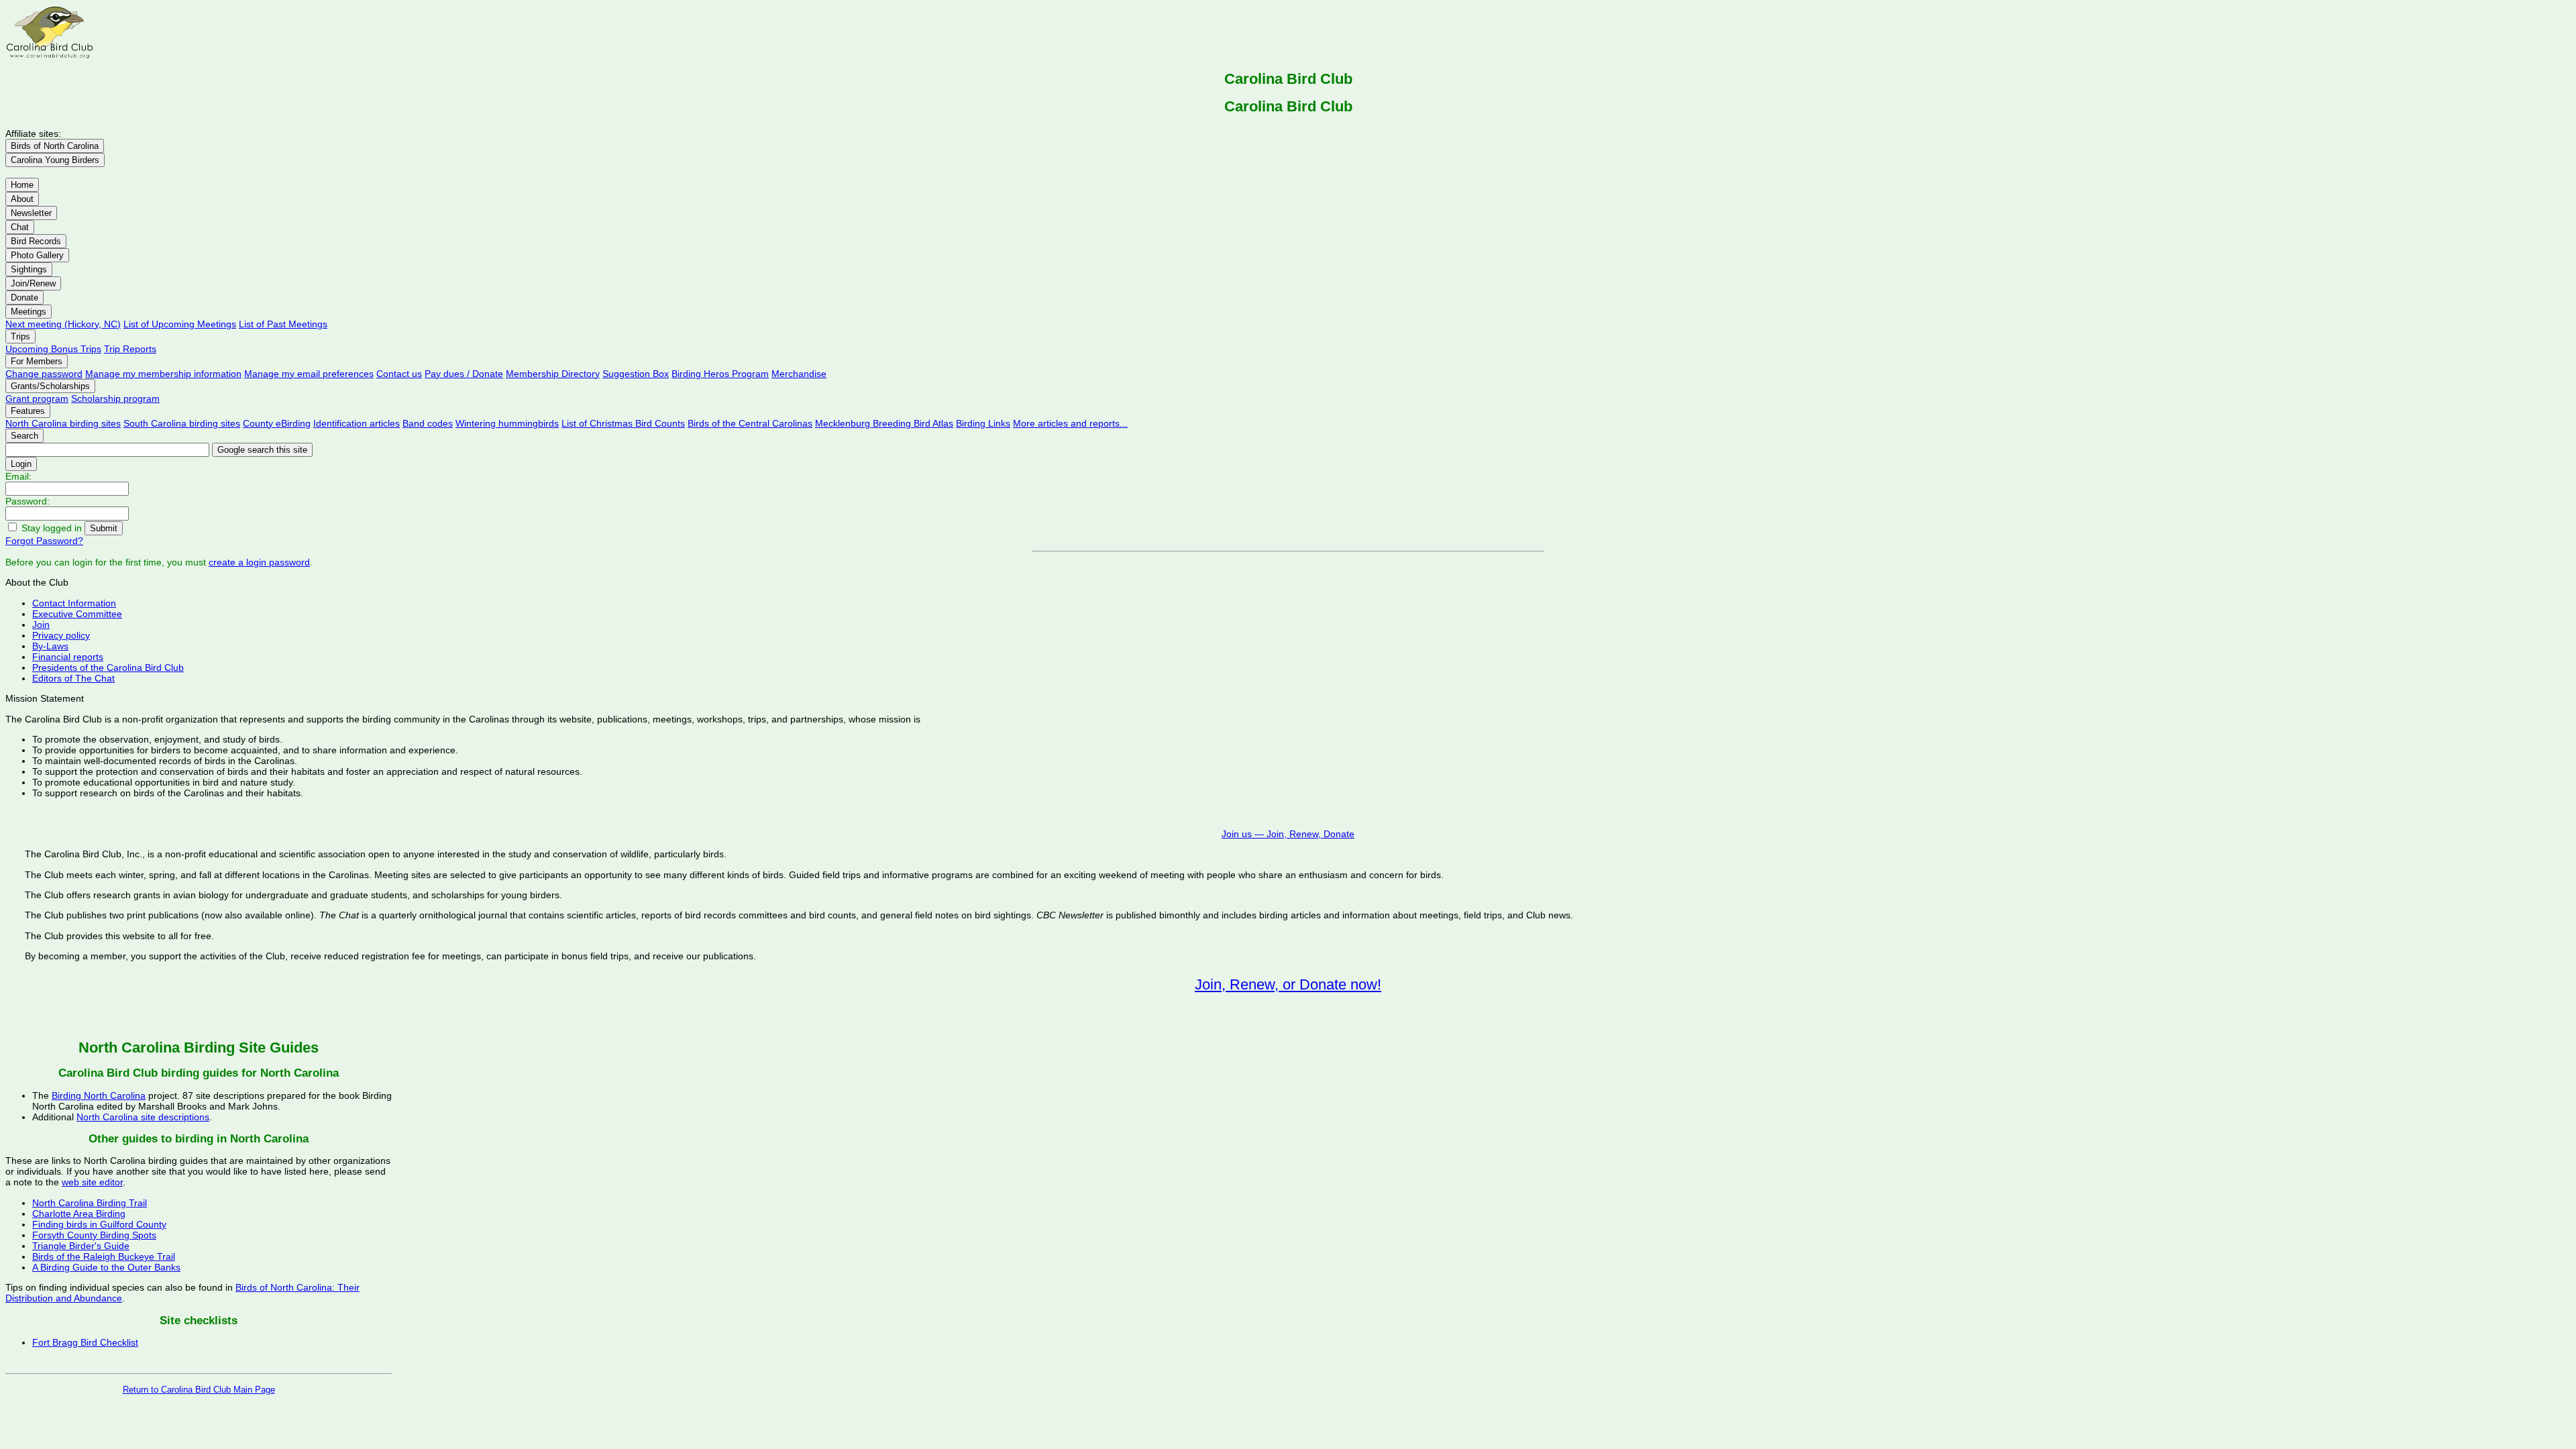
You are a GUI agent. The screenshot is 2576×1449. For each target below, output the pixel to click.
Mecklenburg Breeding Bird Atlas (884, 423)
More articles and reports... (1070, 423)
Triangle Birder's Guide (81, 1246)
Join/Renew (33, 283)
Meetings (29, 312)
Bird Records (36, 241)
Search (24, 436)
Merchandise (799, 374)
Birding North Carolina (99, 1095)
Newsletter (31, 213)
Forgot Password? (44, 541)
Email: (18, 476)
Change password (44, 374)
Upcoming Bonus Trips (53, 349)
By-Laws (50, 646)
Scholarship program (115, 398)
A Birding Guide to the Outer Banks (106, 1267)
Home (22, 185)
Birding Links (983, 423)
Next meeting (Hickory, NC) (63, 324)
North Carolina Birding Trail (90, 1203)
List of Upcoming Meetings (180, 324)
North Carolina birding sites (63, 423)
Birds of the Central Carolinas (750, 423)
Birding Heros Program (720, 374)
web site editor (92, 1182)
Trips (20, 336)
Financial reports (68, 657)
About (22, 199)
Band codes (428, 423)
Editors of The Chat (73, 678)
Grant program (37, 398)
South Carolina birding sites (182, 423)
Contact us (399, 374)
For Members (37, 361)
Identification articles (357, 423)
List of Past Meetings (283, 324)
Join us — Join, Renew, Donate (1288, 834)
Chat (20, 227)
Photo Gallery (37, 255)
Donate (24, 298)
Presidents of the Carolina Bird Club (108, 667)
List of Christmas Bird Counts (623, 423)
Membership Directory (553, 374)
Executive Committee (77, 614)
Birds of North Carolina (55, 146)
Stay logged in (52, 528)
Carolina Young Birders (55, 160)
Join (41, 625)
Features (28, 411)
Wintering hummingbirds (507, 423)
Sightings (29, 269)
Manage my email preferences (309, 374)
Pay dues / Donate (464, 374)
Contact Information (74, 603)
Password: (28, 501)
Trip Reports (130, 349)
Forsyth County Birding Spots (94, 1235)
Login (21, 464)
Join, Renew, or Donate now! (1288, 984)
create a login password (259, 562)
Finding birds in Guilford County (99, 1224)
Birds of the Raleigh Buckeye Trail (104, 1256)
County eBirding (277, 423)
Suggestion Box (636, 374)
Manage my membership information (163, 374)
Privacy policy (61, 635)
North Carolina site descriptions (143, 1117)
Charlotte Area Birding (79, 1214)
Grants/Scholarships (50, 386)
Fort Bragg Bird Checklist (85, 1342)
